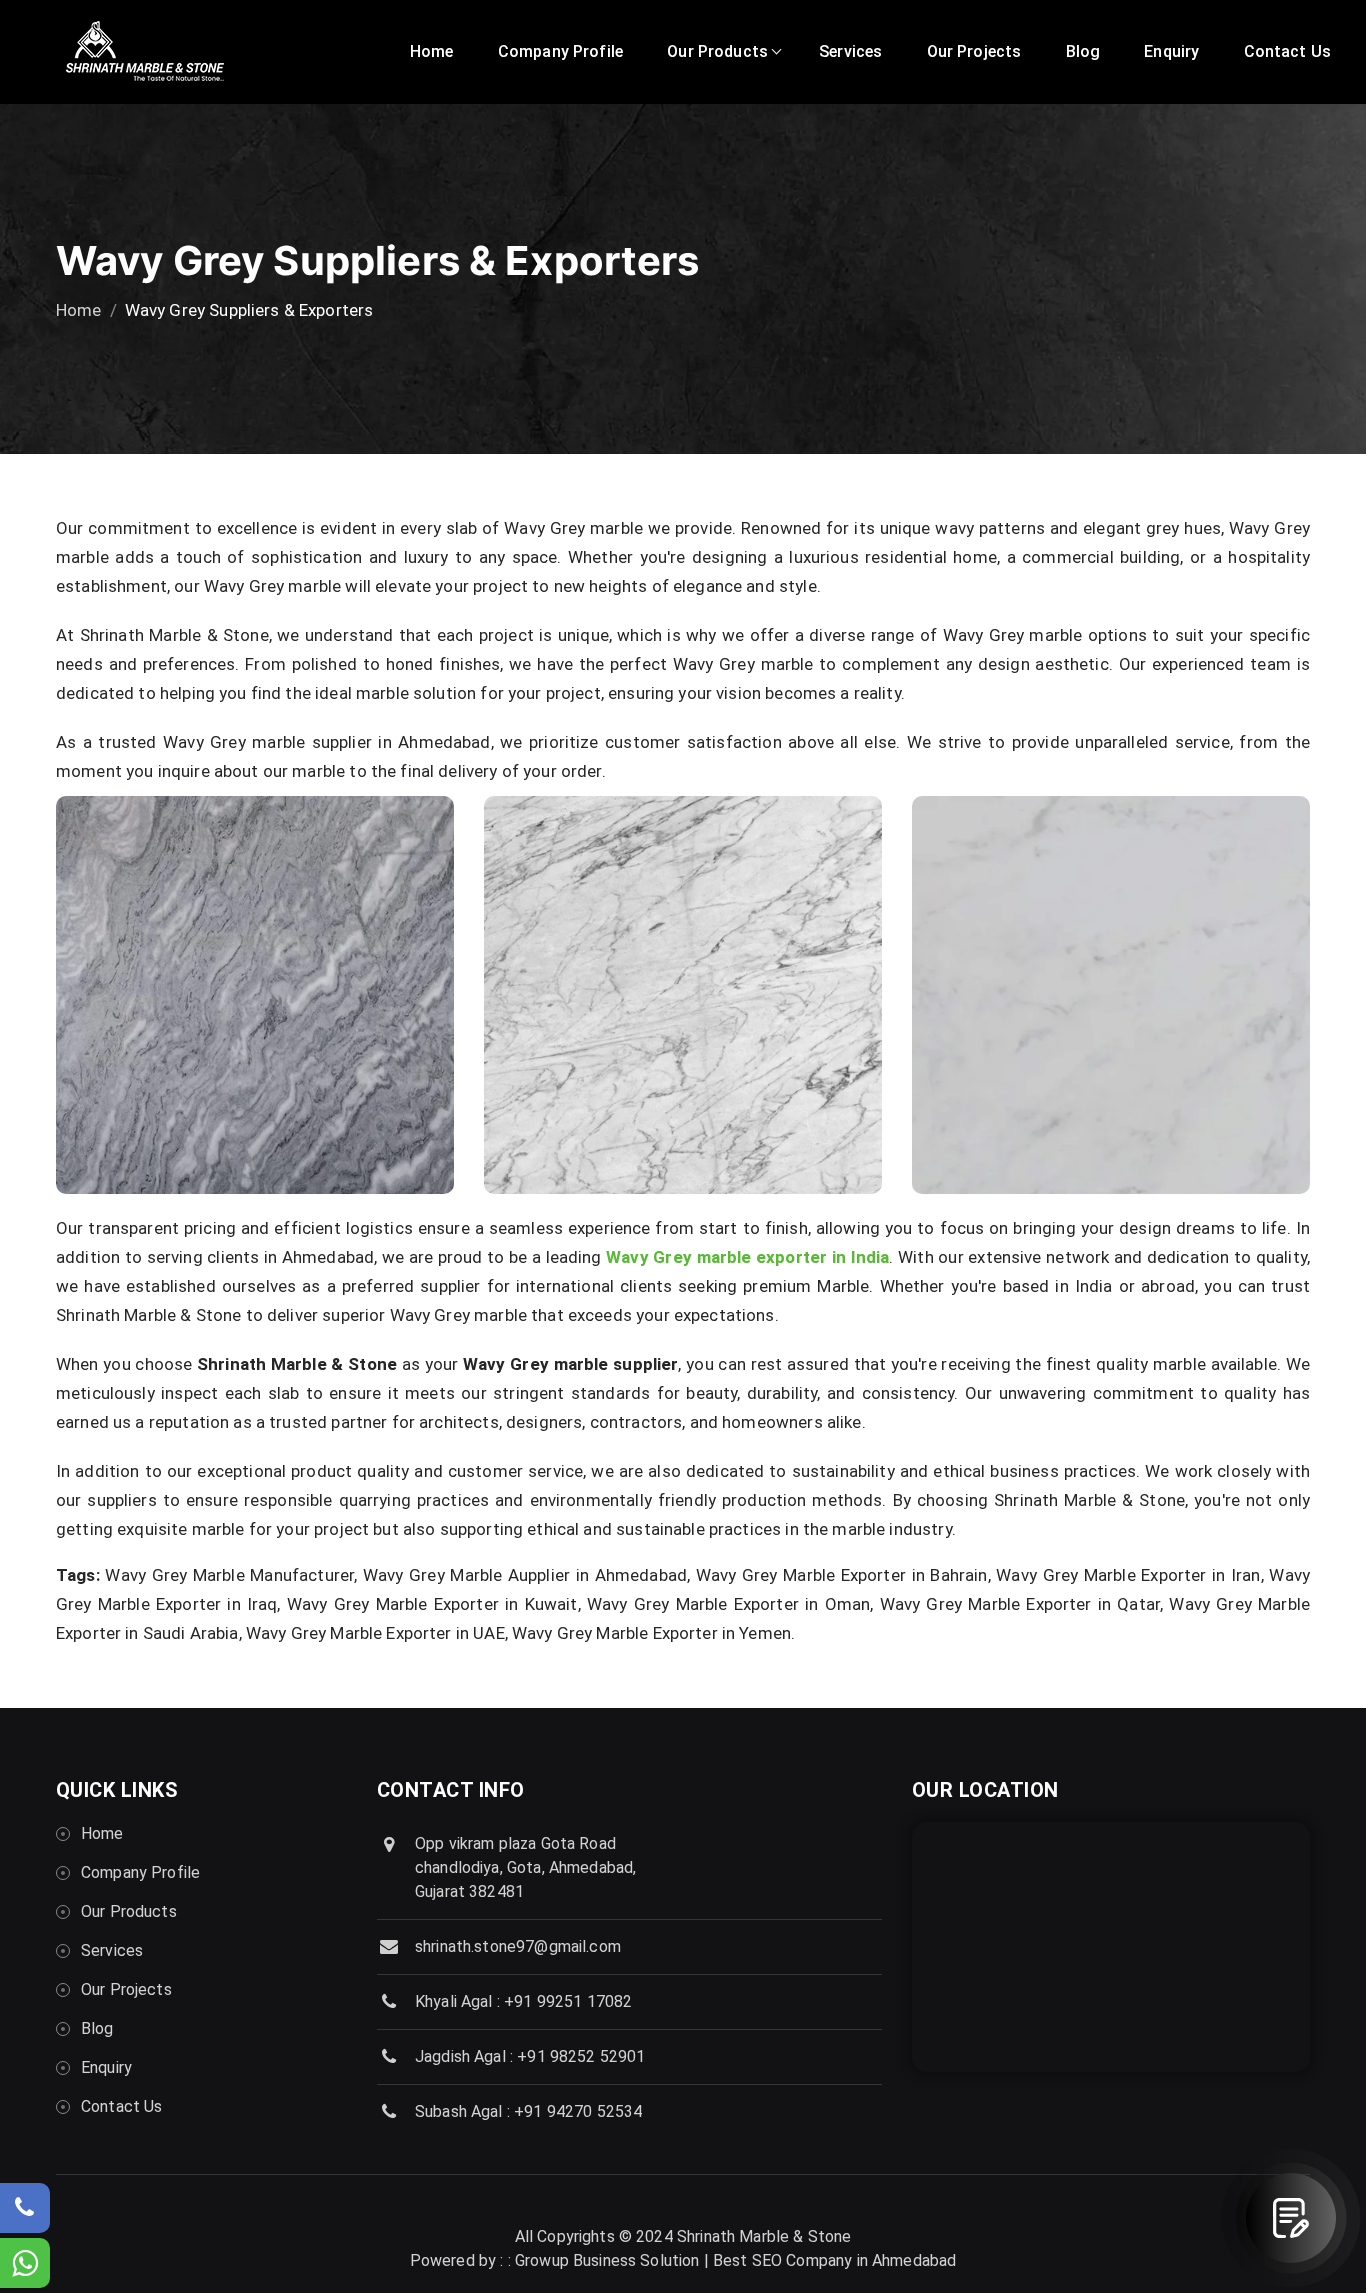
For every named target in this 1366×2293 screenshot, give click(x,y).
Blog (1083, 51)
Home (432, 51)
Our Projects (974, 51)
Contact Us (1288, 51)
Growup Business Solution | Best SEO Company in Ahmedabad (735, 2260)
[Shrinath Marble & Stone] (145, 52)
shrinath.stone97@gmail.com (518, 1946)
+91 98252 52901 (581, 2056)
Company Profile (560, 51)
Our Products (717, 51)
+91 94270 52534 (578, 2111)
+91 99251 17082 (568, 2001)
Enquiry (1171, 51)
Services (850, 51)
